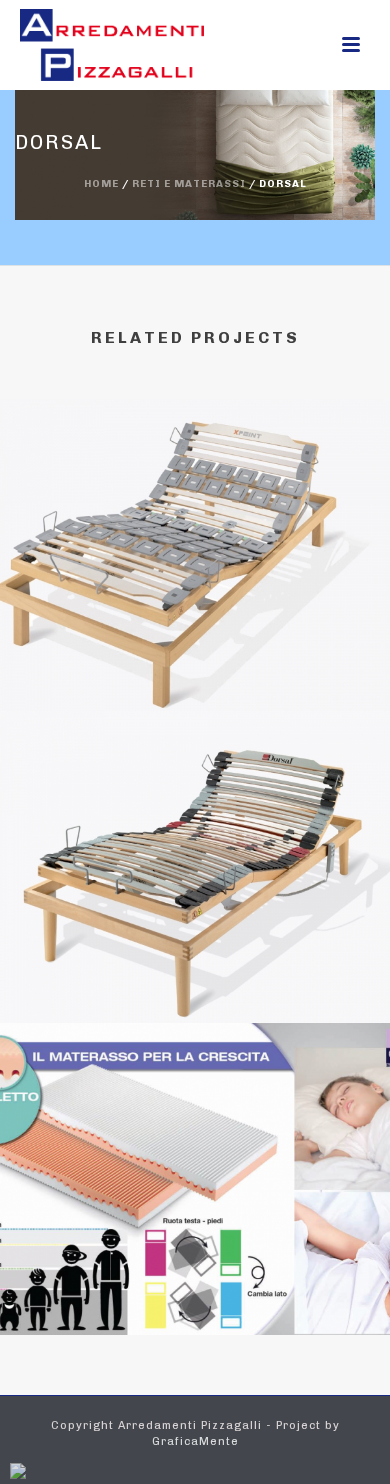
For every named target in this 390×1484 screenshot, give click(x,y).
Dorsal (195, 969)
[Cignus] (195, 1115)
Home (101, 184)
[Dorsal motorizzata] (195, 491)
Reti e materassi (189, 184)
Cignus (195, 1281)
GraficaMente (195, 1441)
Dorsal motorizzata (195, 657)
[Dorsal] (195, 803)
